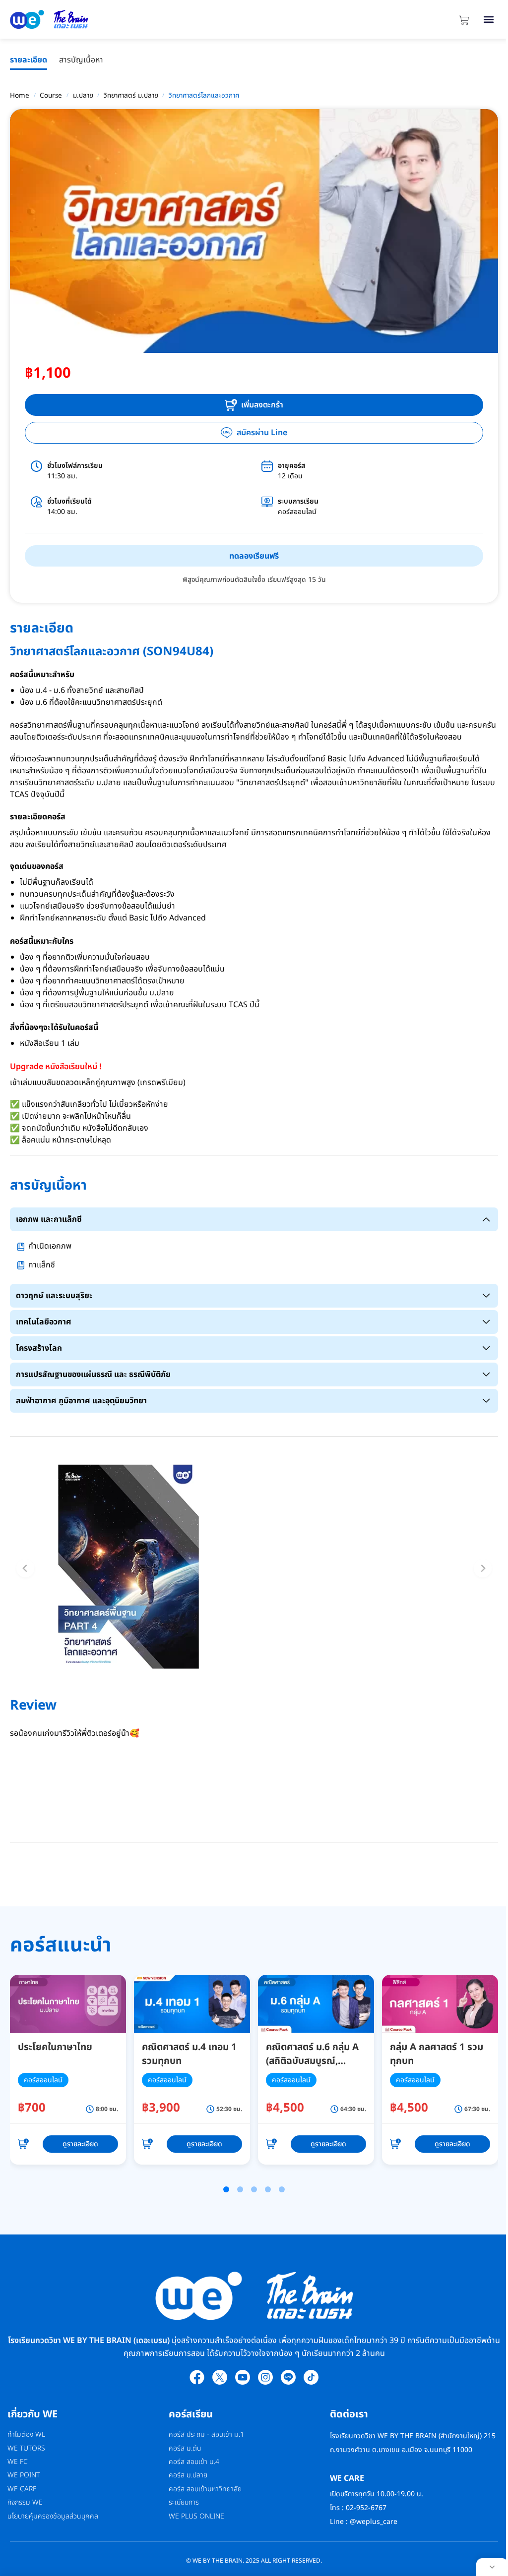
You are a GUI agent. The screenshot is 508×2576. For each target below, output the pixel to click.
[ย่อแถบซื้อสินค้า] (492, 2567)
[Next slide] (483, 1568)
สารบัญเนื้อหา (81, 60)
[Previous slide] (25, 1568)
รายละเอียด (29, 60)
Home (20, 96)
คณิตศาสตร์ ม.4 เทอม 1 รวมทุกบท (189, 2055)
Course (51, 96)
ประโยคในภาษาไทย (55, 2047)
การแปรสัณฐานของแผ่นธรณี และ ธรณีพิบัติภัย (93, 1374)
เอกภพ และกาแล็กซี (49, 1219)
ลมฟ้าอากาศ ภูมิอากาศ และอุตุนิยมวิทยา (81, 1401)
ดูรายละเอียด (80, 2144)
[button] (488, 20)
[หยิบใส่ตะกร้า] (23, 2144)
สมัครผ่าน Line (262, 433)
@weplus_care (374, 2522)
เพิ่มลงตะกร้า (262, 405)
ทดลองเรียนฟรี (254, 556)
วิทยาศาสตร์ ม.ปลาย (131, 96)
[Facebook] (197, 2377)
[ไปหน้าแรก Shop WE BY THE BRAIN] (96, 19)
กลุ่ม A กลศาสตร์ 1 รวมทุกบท (437, 2055)
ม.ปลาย (83, 96)
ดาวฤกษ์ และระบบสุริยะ (54, 1296)
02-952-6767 (367, 2508)
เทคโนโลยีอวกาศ (44, 1322)
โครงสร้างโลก (39, 1348)
